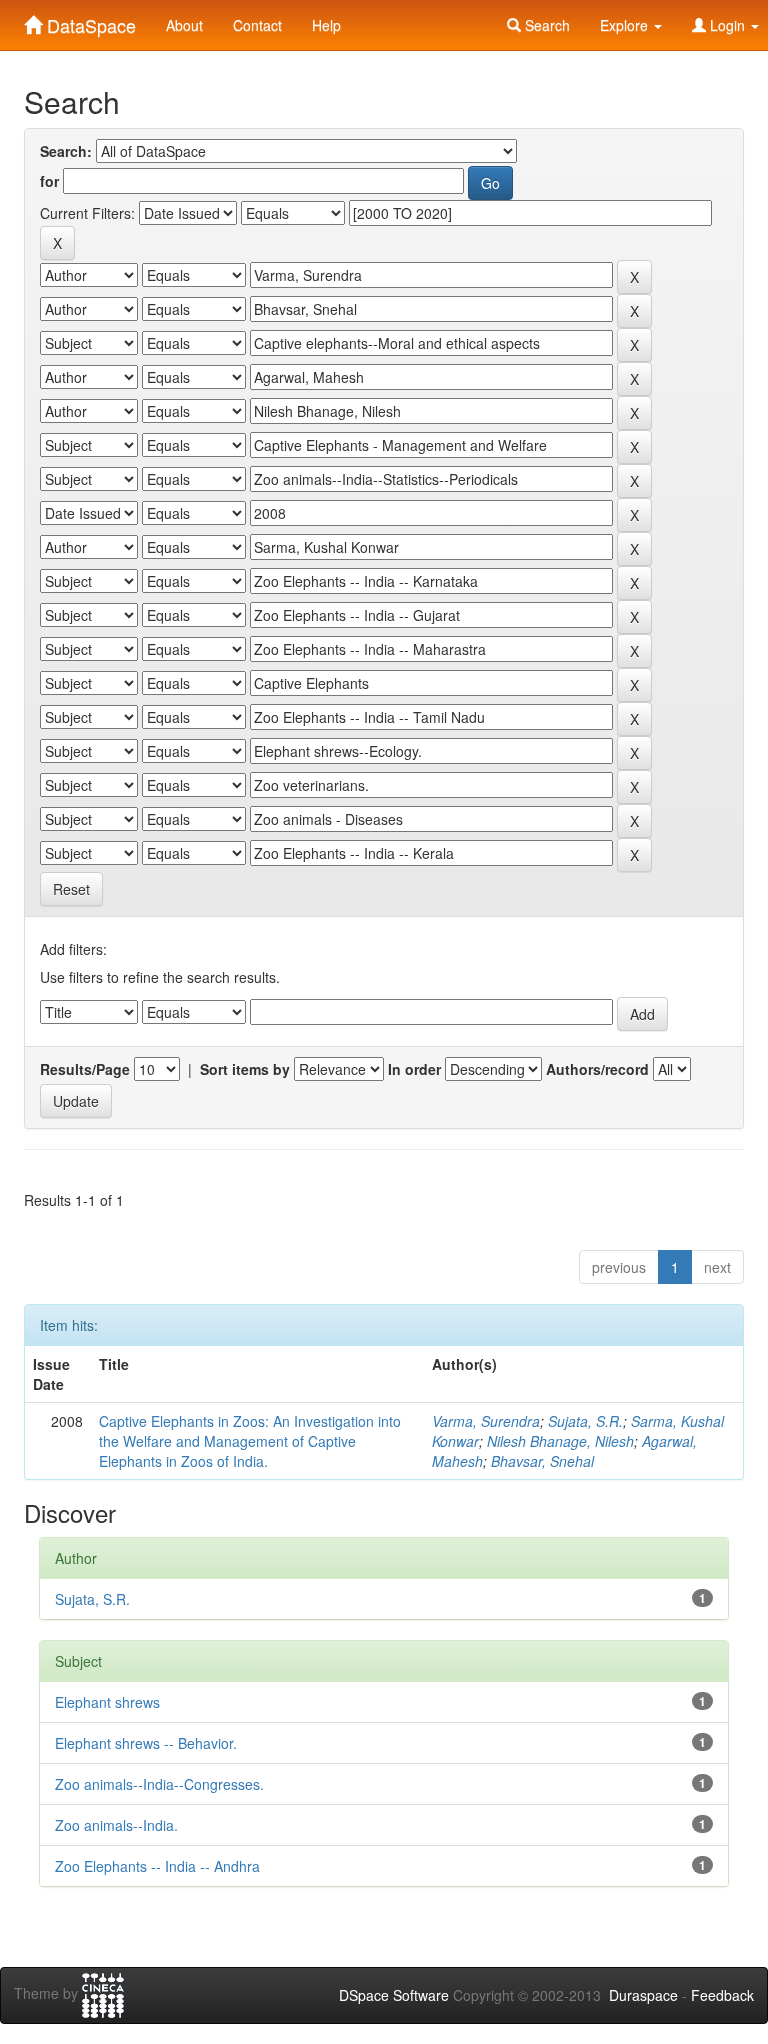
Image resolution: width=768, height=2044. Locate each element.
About (184, 25)
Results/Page (85, 1069)
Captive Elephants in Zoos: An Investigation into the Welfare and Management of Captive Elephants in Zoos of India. (250, 1441)
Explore (626, 25)
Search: (66, 151)
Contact (257, 25)
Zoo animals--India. (116, 1825)
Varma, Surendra (486, 1421)
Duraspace (643, 1995)
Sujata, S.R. (585, 1421)
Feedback (722, 1995)
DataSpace (89, 21)
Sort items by (245, 1069)
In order (414, 1069)
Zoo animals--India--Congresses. (159, 1784)
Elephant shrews (107, 1702)
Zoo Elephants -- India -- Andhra (157, 1866)
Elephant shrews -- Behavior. (146, 1743)
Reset (71, 889)
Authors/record (597, 1069)
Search (545, 25)
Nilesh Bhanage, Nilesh (560, 1441)
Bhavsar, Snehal (542, 1461)
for (49, 181)
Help (326, 25)
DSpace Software (394, 1995)
